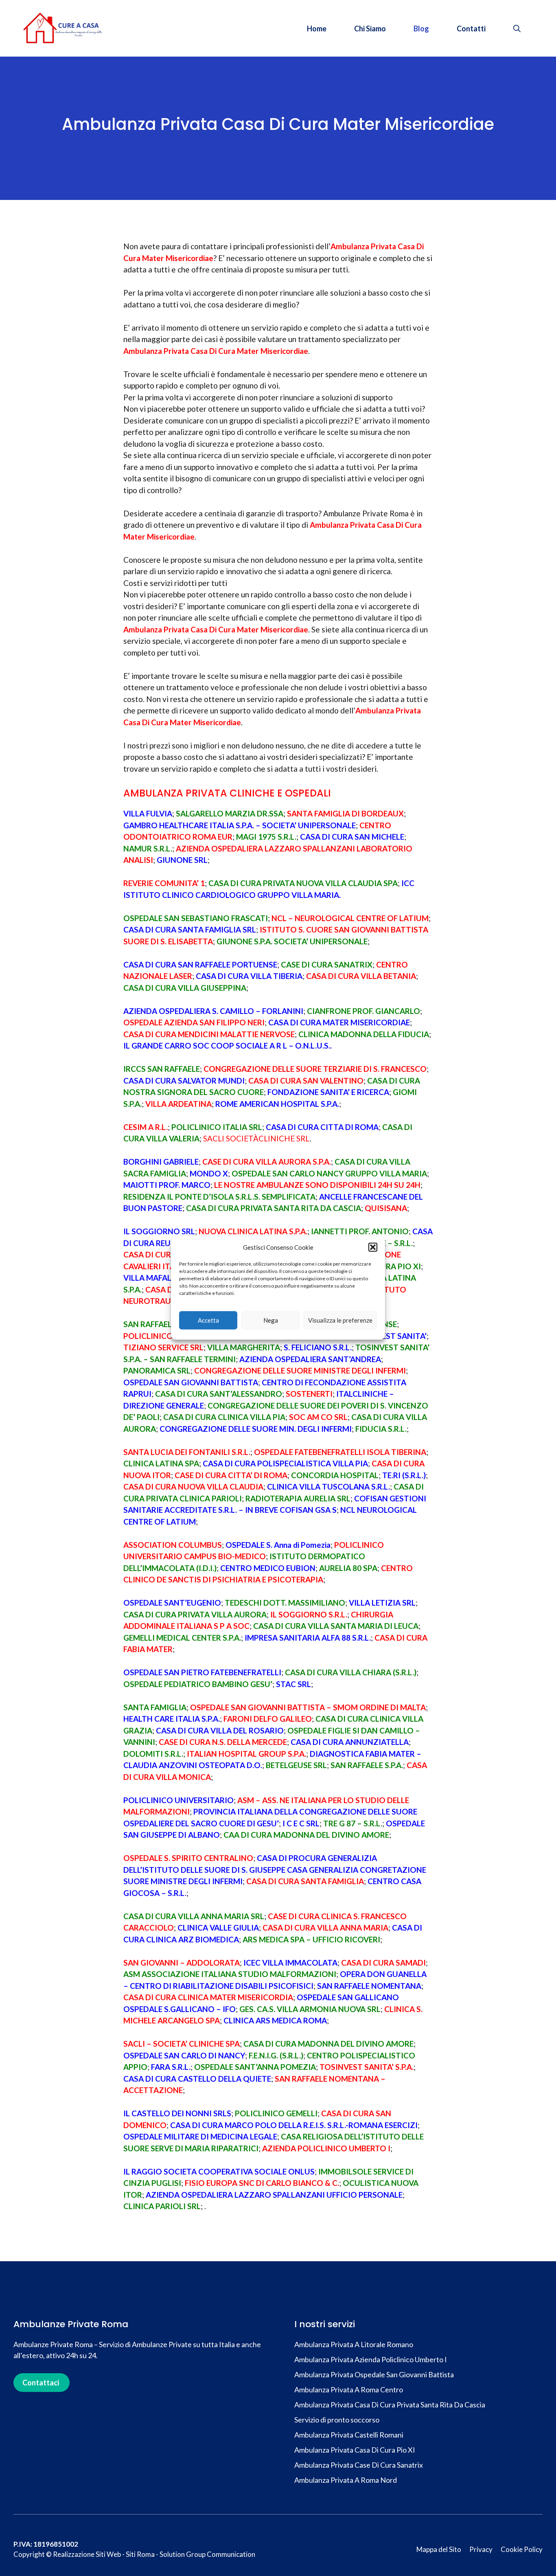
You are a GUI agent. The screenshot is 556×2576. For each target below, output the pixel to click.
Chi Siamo (370, 29)
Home (317, 29)
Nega (271, 1320)
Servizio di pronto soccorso (337, 2420)
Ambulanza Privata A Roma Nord (346, 2480)
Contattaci (41, 2383)
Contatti (471, 29)
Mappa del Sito (439, 2549)
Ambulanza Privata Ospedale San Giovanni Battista (374, 2374)
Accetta (208, 1320)
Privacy (481, 2549)
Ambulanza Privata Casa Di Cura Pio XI (355, 2450)
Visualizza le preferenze (340, 1320)
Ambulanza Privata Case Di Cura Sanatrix (359, 2465)
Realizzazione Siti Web (87, 2554)
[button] (373, 1247)
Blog (421, 29)
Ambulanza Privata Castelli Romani (349, 2435)
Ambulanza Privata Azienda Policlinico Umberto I (371, 2359)
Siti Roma (140, 2554)
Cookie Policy (522, 2549)
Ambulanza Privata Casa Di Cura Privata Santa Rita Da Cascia (390, 2405)
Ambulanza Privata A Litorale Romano (354, 2344)
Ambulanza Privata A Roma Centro (349, 2389)
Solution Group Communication (207, 2554)
